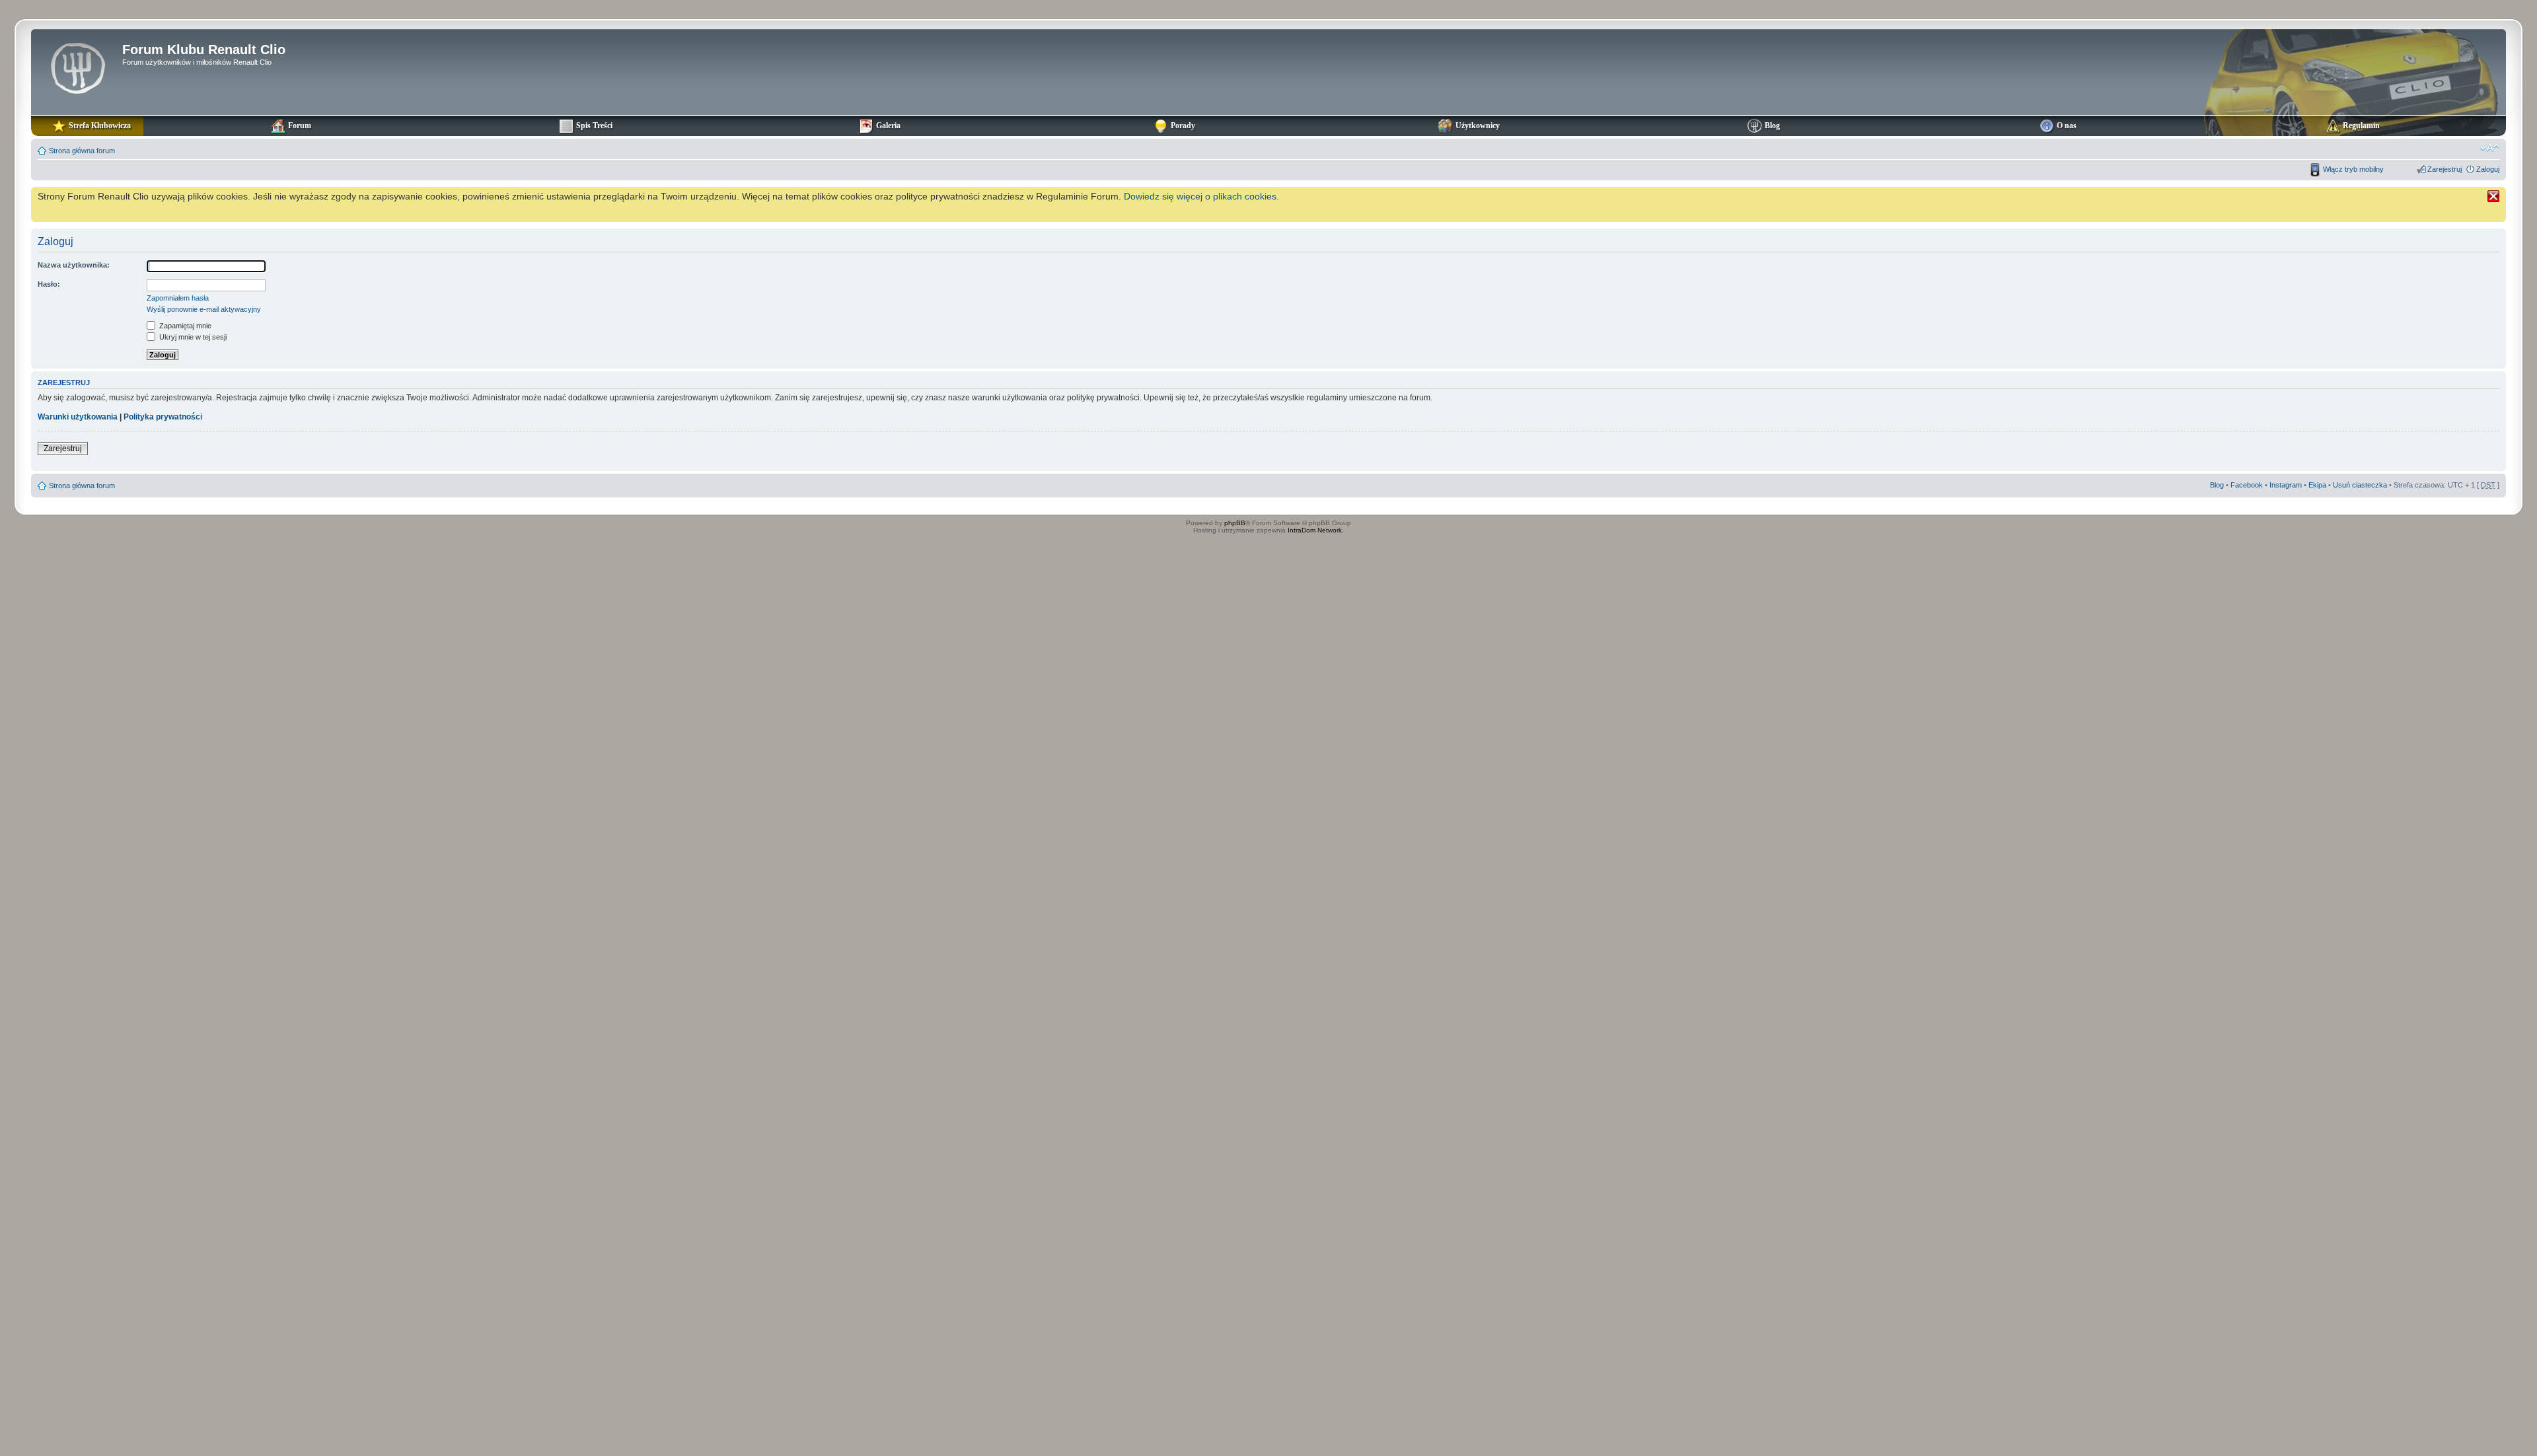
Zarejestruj (2445, 169)
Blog (2217, 485)
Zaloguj (2488, 169)
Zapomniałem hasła (178, 298)
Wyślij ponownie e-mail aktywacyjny (204, 309)
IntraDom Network (1315, 530)
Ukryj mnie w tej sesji (192, 337)
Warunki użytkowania (78, 417)
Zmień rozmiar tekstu (2490, 148)
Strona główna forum (82, 151)
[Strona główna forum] (78, 67)
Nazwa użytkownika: (74, 265)
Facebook (2247, 485)
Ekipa (2317, 485)
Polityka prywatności (163, 417)
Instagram (2286, 485)
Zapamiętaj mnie (184, 326)
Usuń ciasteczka (2360, 485)
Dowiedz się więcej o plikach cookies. (1201, 196)
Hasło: (49, 284)
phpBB (1235, 523)
